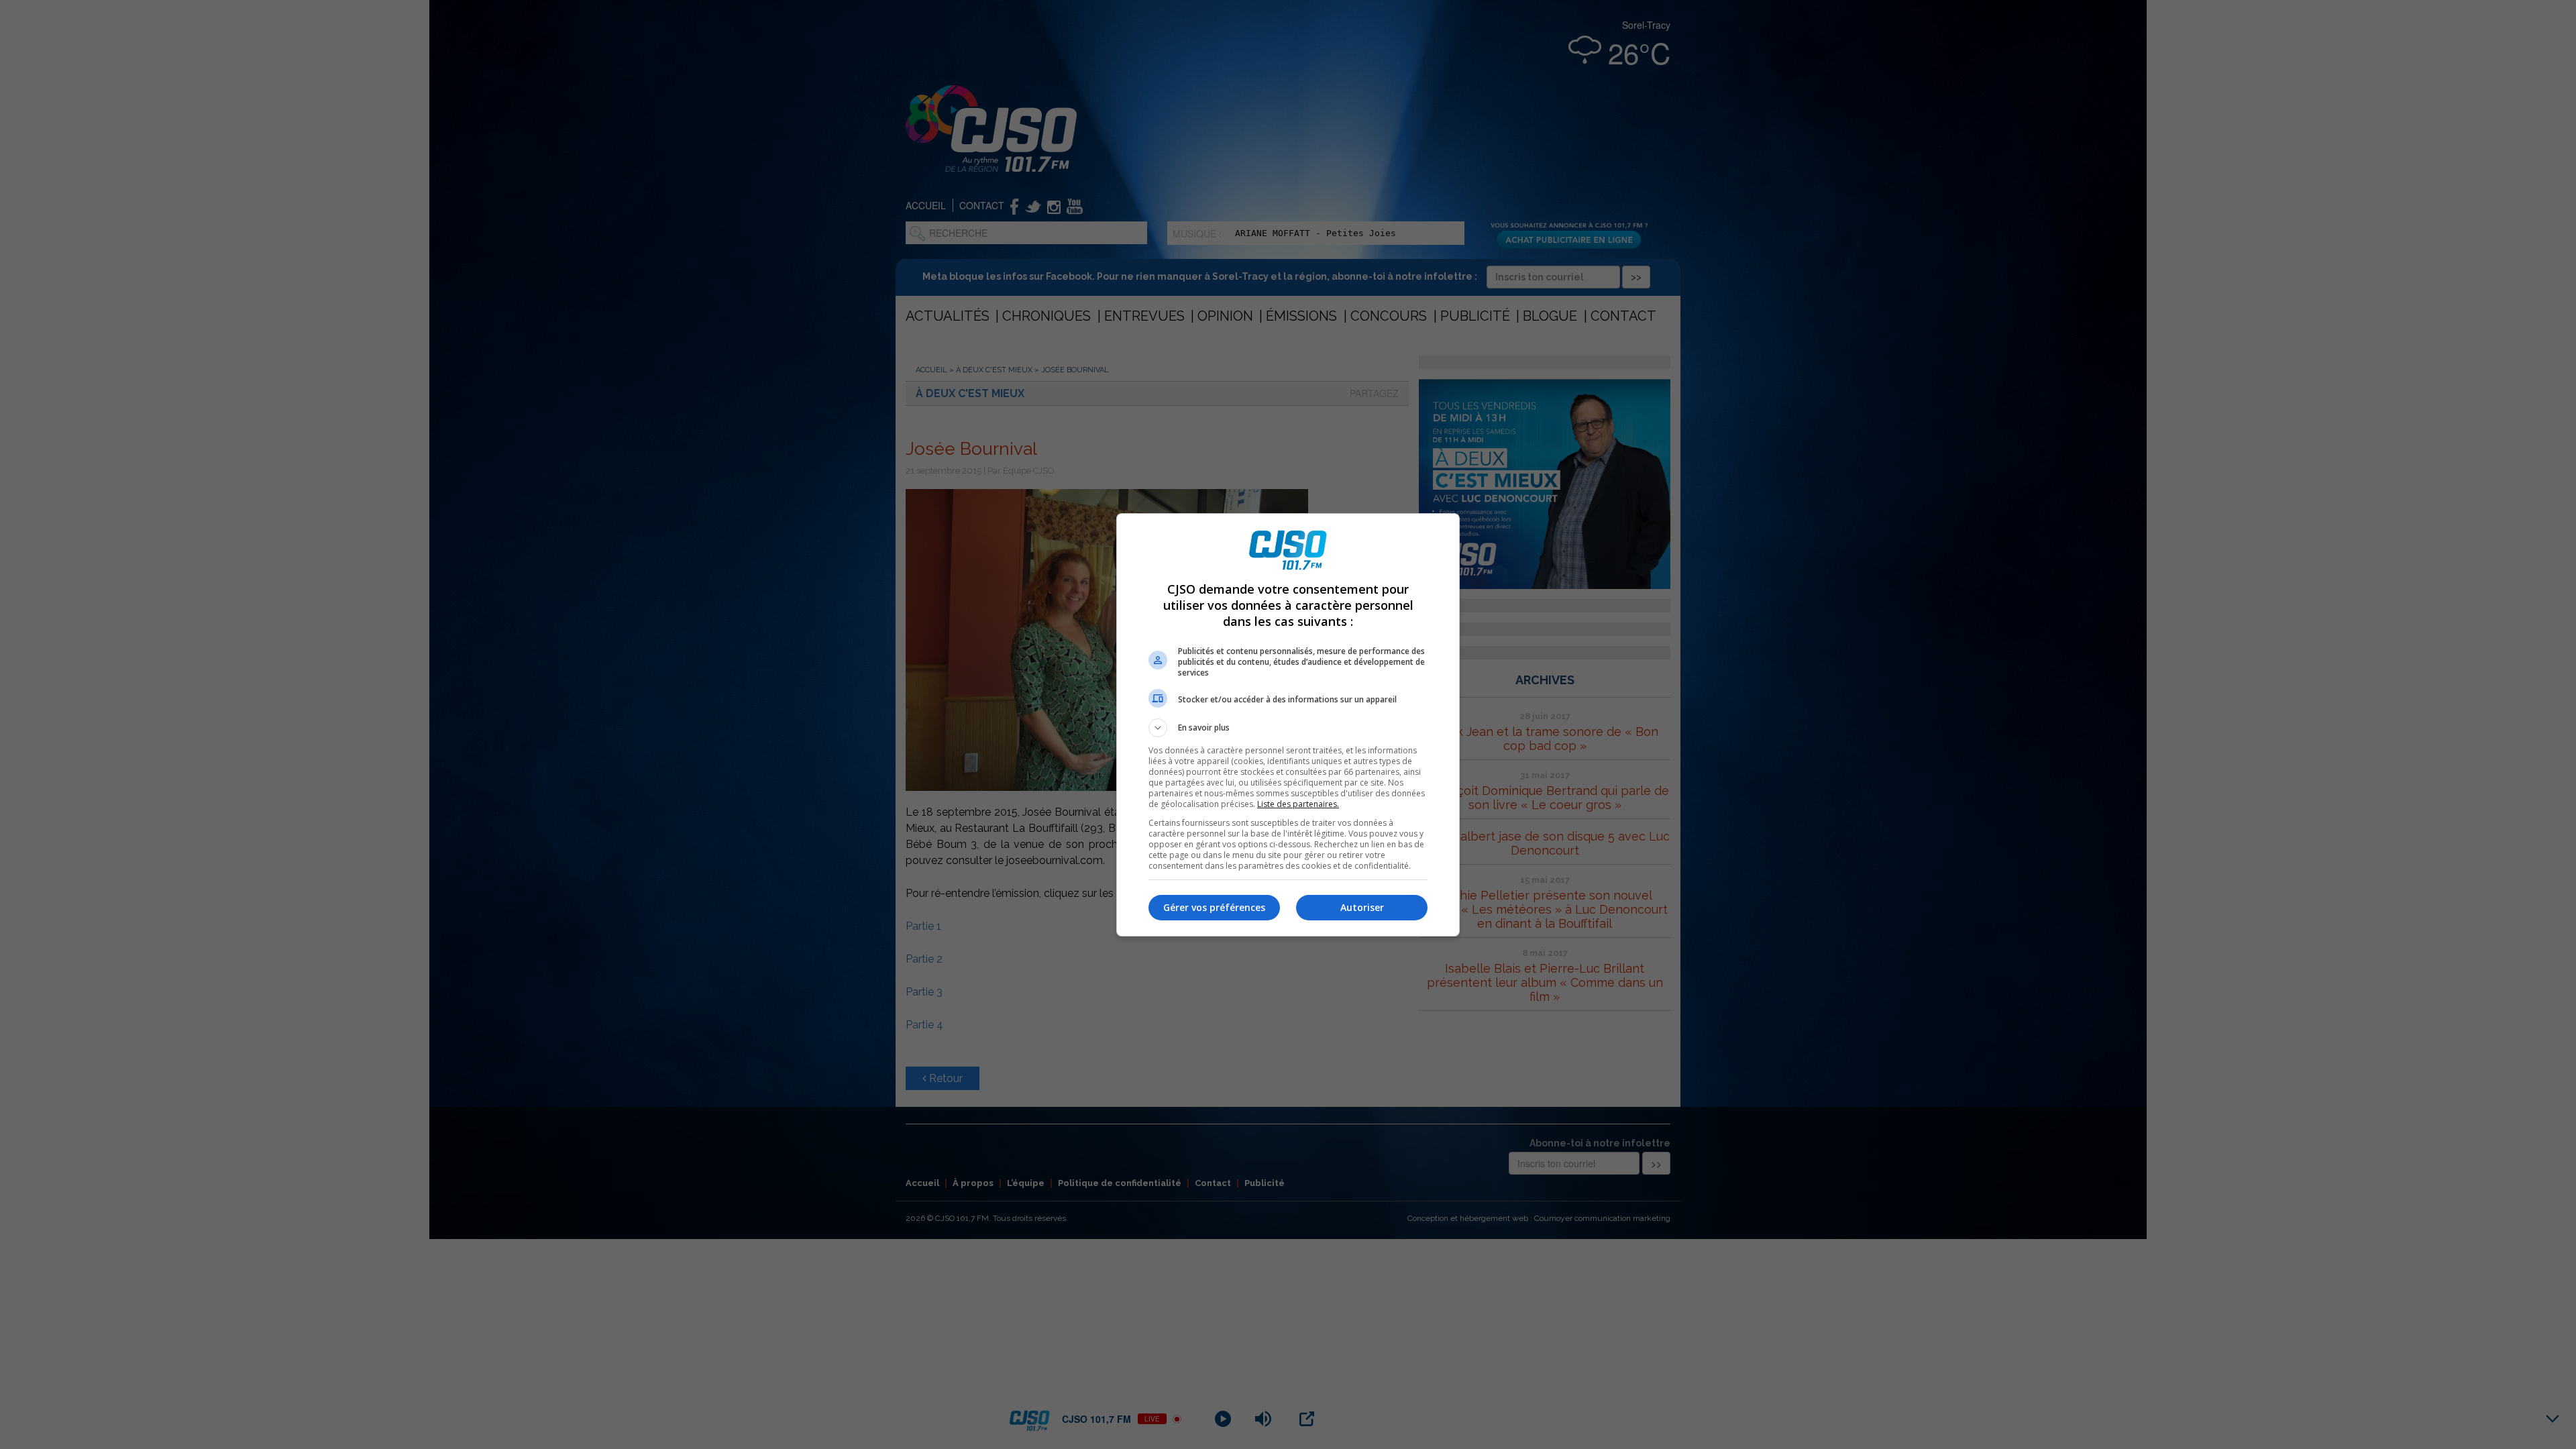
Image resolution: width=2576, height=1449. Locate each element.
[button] (1288, 728)
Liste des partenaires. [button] (1298, 804)
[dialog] (1288, 725)
